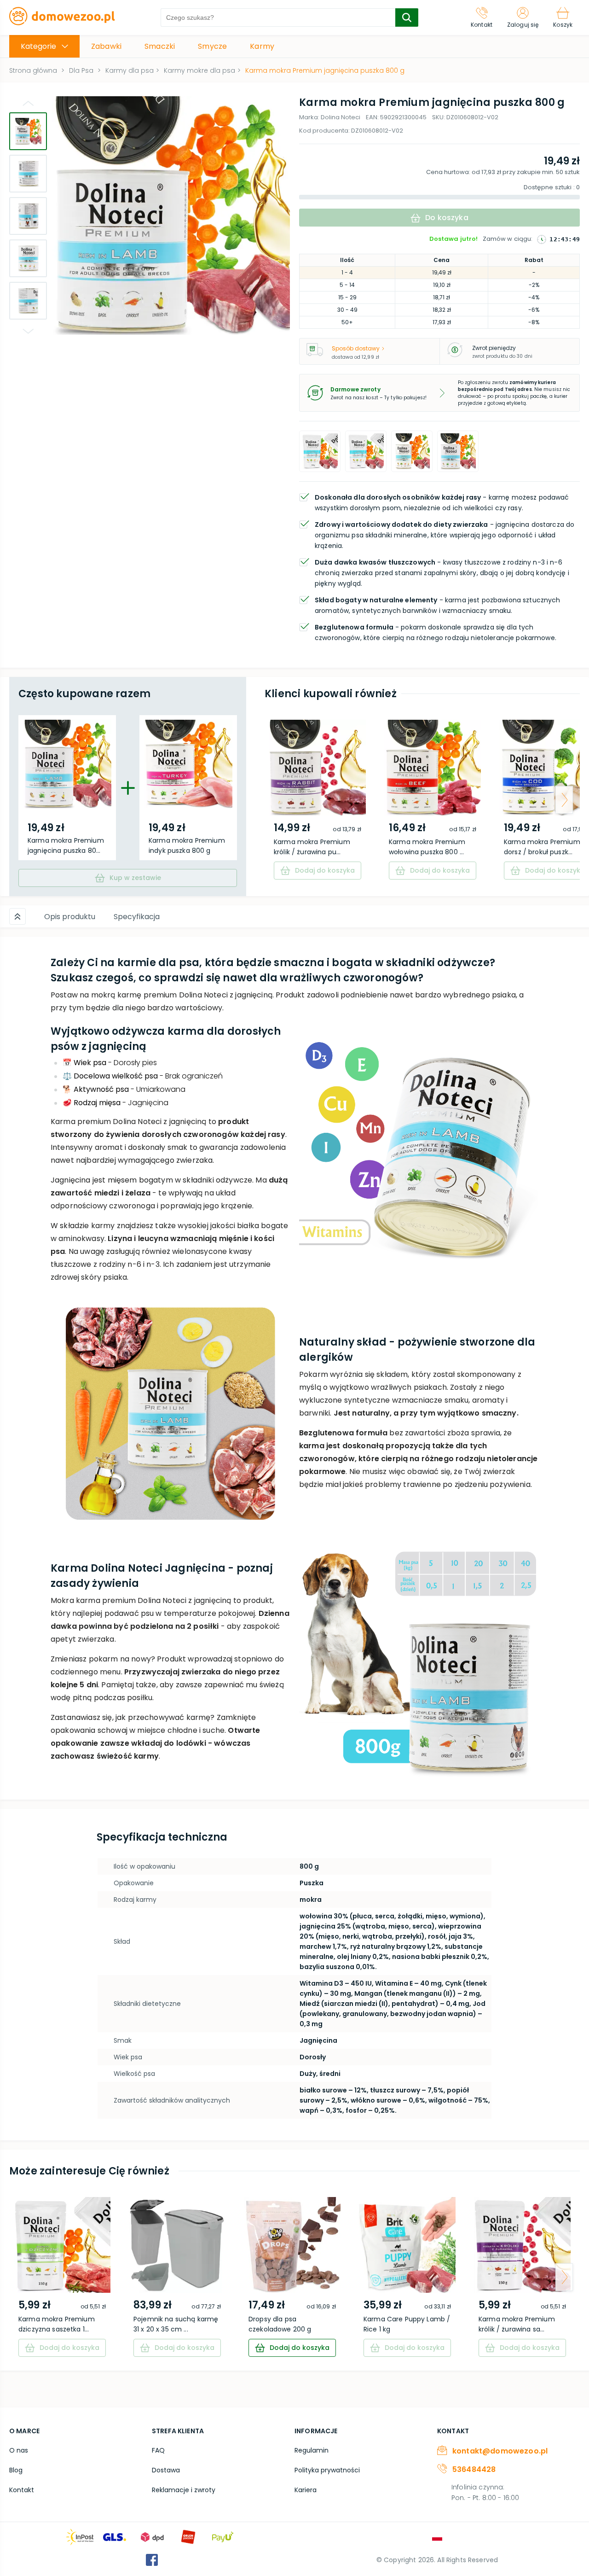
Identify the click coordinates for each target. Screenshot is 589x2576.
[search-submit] (407, 17)
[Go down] (28, 331)
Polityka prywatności (327, 2470)
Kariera (306, 2490)
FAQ (158, 2450)
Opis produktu (70, 917)
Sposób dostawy (356, 348)
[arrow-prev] (280, 800)
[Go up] (28, 103)
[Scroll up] (17, 916)
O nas (19, 2450)
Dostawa (166, 2470)
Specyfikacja (137, 917)
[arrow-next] (564, 800)
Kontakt (22, 2490)
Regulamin (312, 2450)
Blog (16, 2470)
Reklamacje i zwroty (184, 2490)
